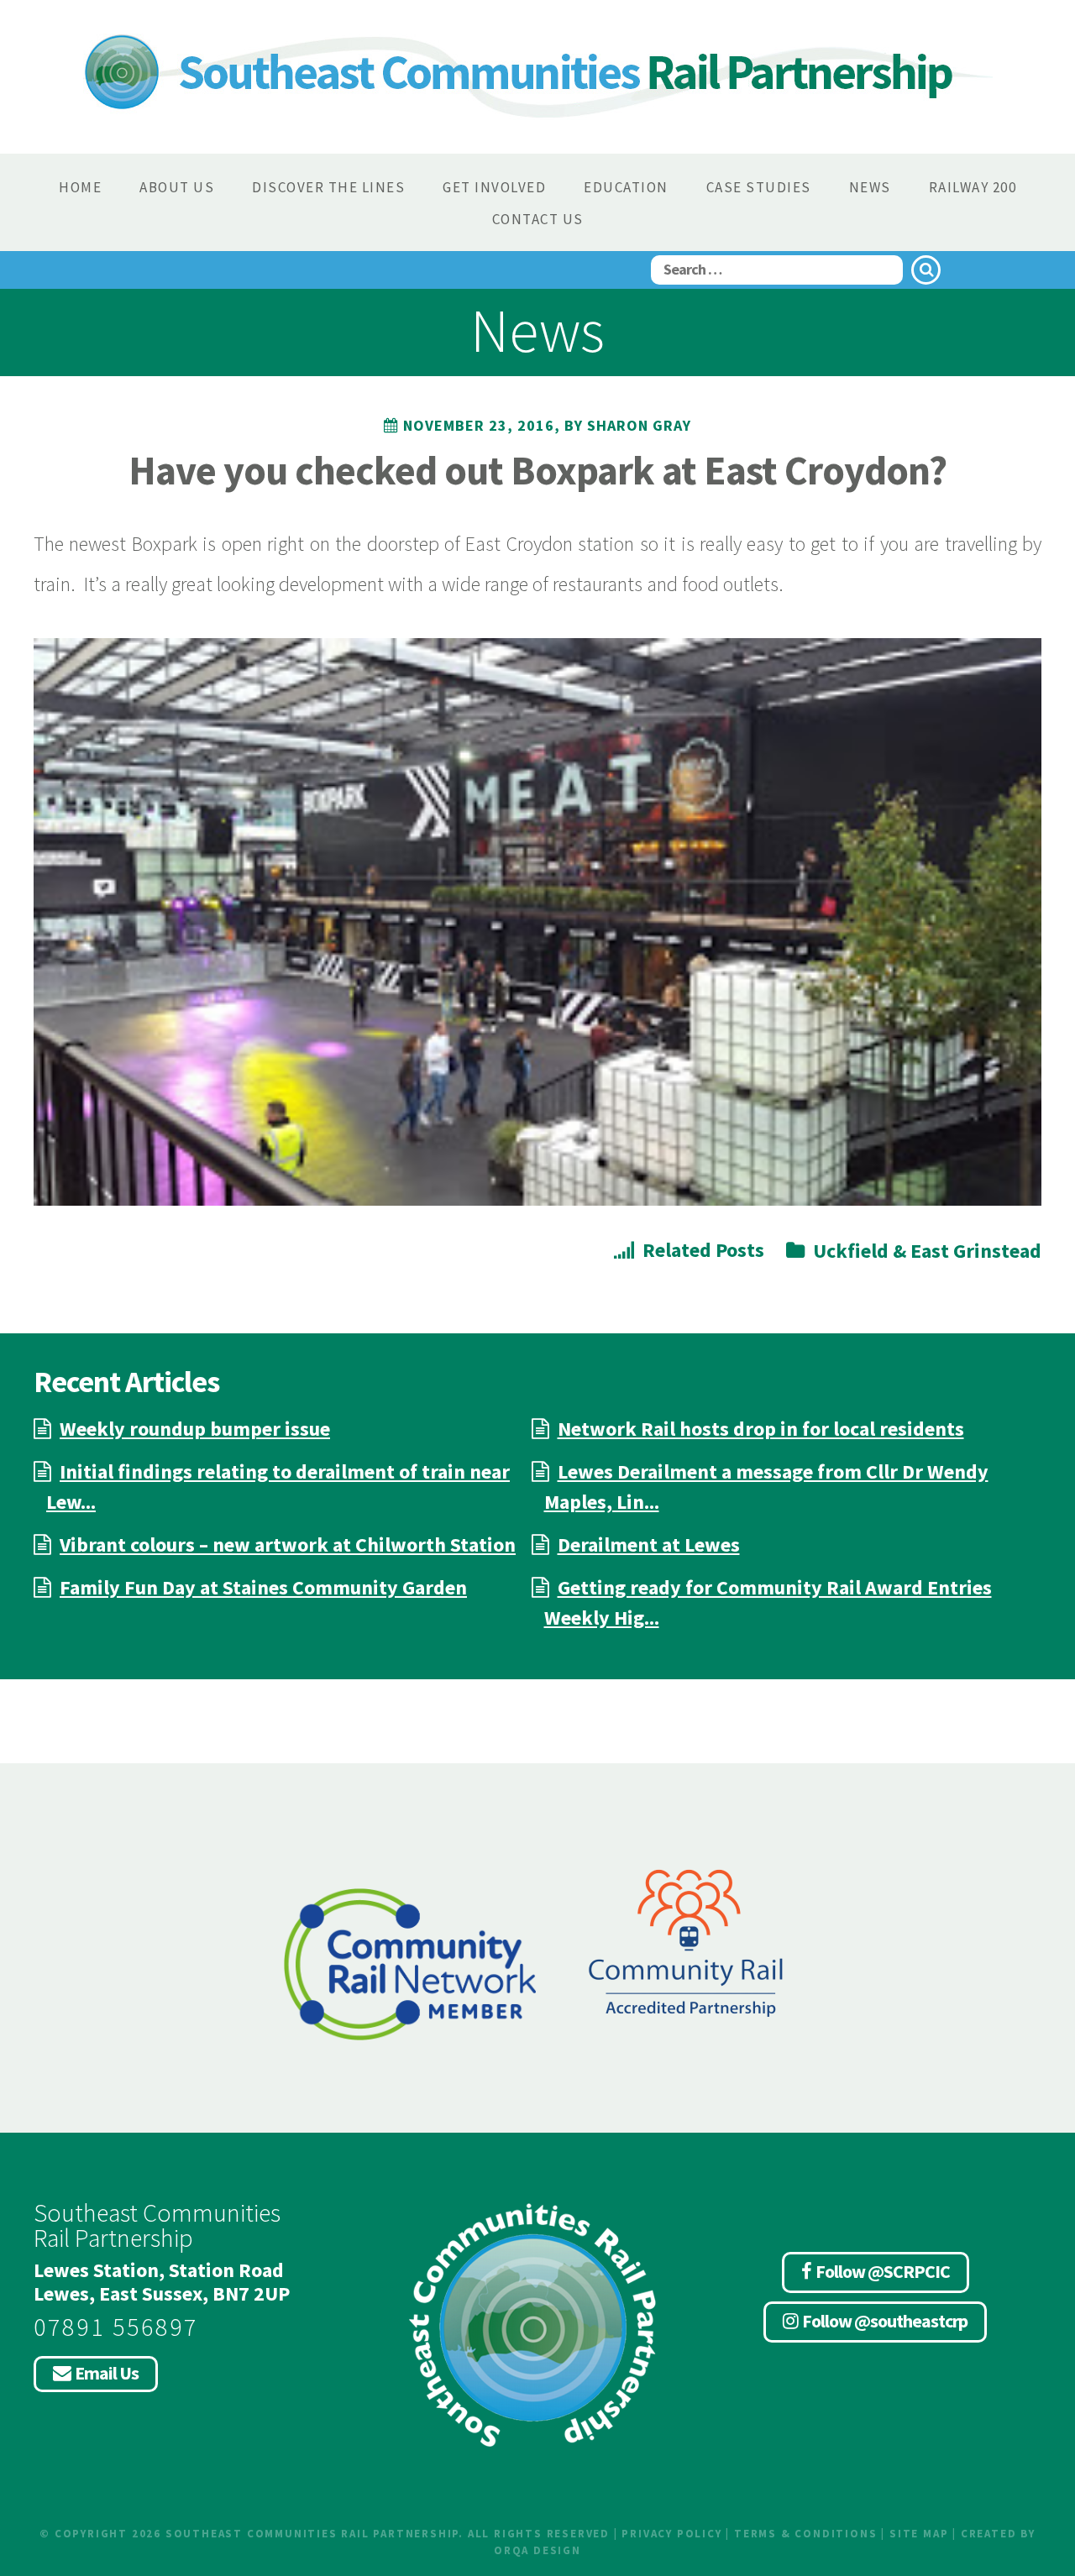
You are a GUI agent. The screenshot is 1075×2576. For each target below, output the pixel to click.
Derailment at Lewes (649, 1545)
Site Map (919, 2534)
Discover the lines (328, 187)
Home (80, 187)
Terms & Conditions (805, 2534)
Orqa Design (537, 2550)
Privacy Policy (671, 2534)
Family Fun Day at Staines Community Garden (263, 1587)
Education (626, 187)
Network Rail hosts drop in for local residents (761, 1429)
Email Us (107, 2373)
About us (177, 187)
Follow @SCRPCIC (883, 2271)
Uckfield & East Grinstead (927, 1251)
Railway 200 (973, 187)
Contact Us (538, 219)
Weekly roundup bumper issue (195, 1429)
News (870, 187)
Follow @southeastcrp (885, 2321)
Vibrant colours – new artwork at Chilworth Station (288, 1545)
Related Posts (703, 1250)
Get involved (494, 187)
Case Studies (759, 187)
